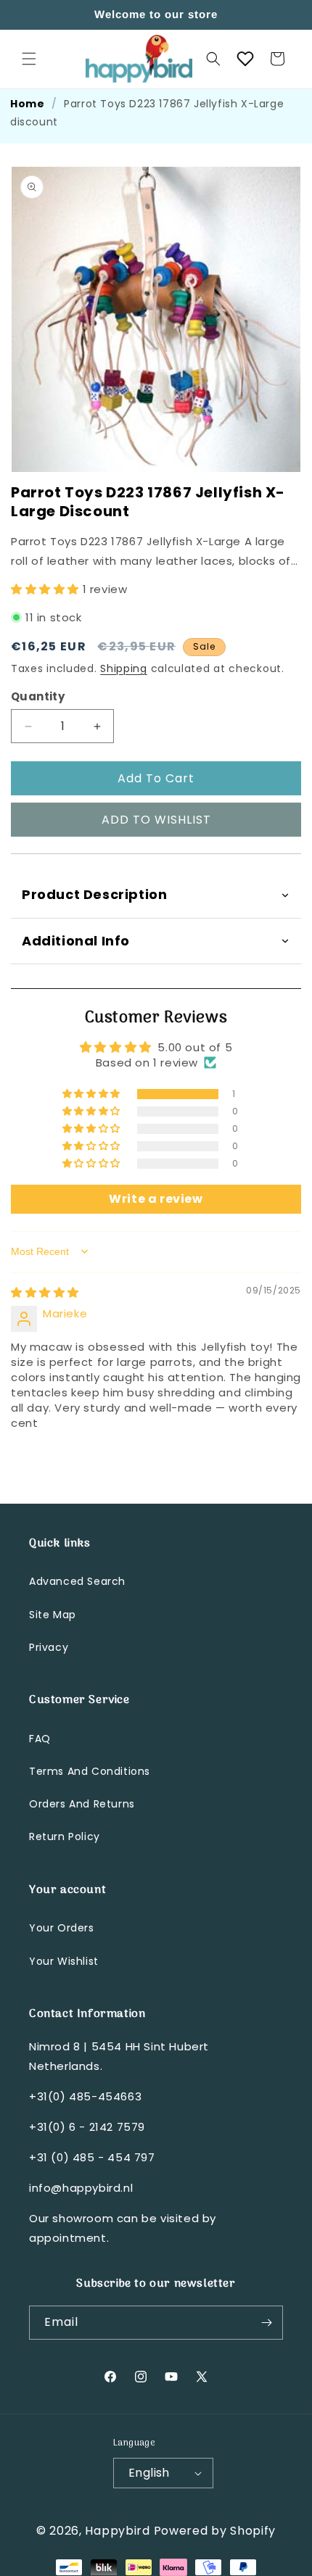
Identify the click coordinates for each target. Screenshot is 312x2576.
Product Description (94, 894)
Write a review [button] (156, 1199)
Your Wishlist (64, 1961)
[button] (29, 59)
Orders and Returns (82, 1804)
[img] (45, 1292)
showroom (83, 2218)
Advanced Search (77, 1581)
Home (27, 104)
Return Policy (65, 1836)
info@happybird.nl (81, 2188)
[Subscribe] (266, 2323)
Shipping (124, 668)
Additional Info (76, 941)
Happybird (117, 2531)
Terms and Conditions (90, 1771)
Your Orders (62, 1928)
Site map (53, 1615)
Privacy (49, 1647)
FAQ (40, 1739)
